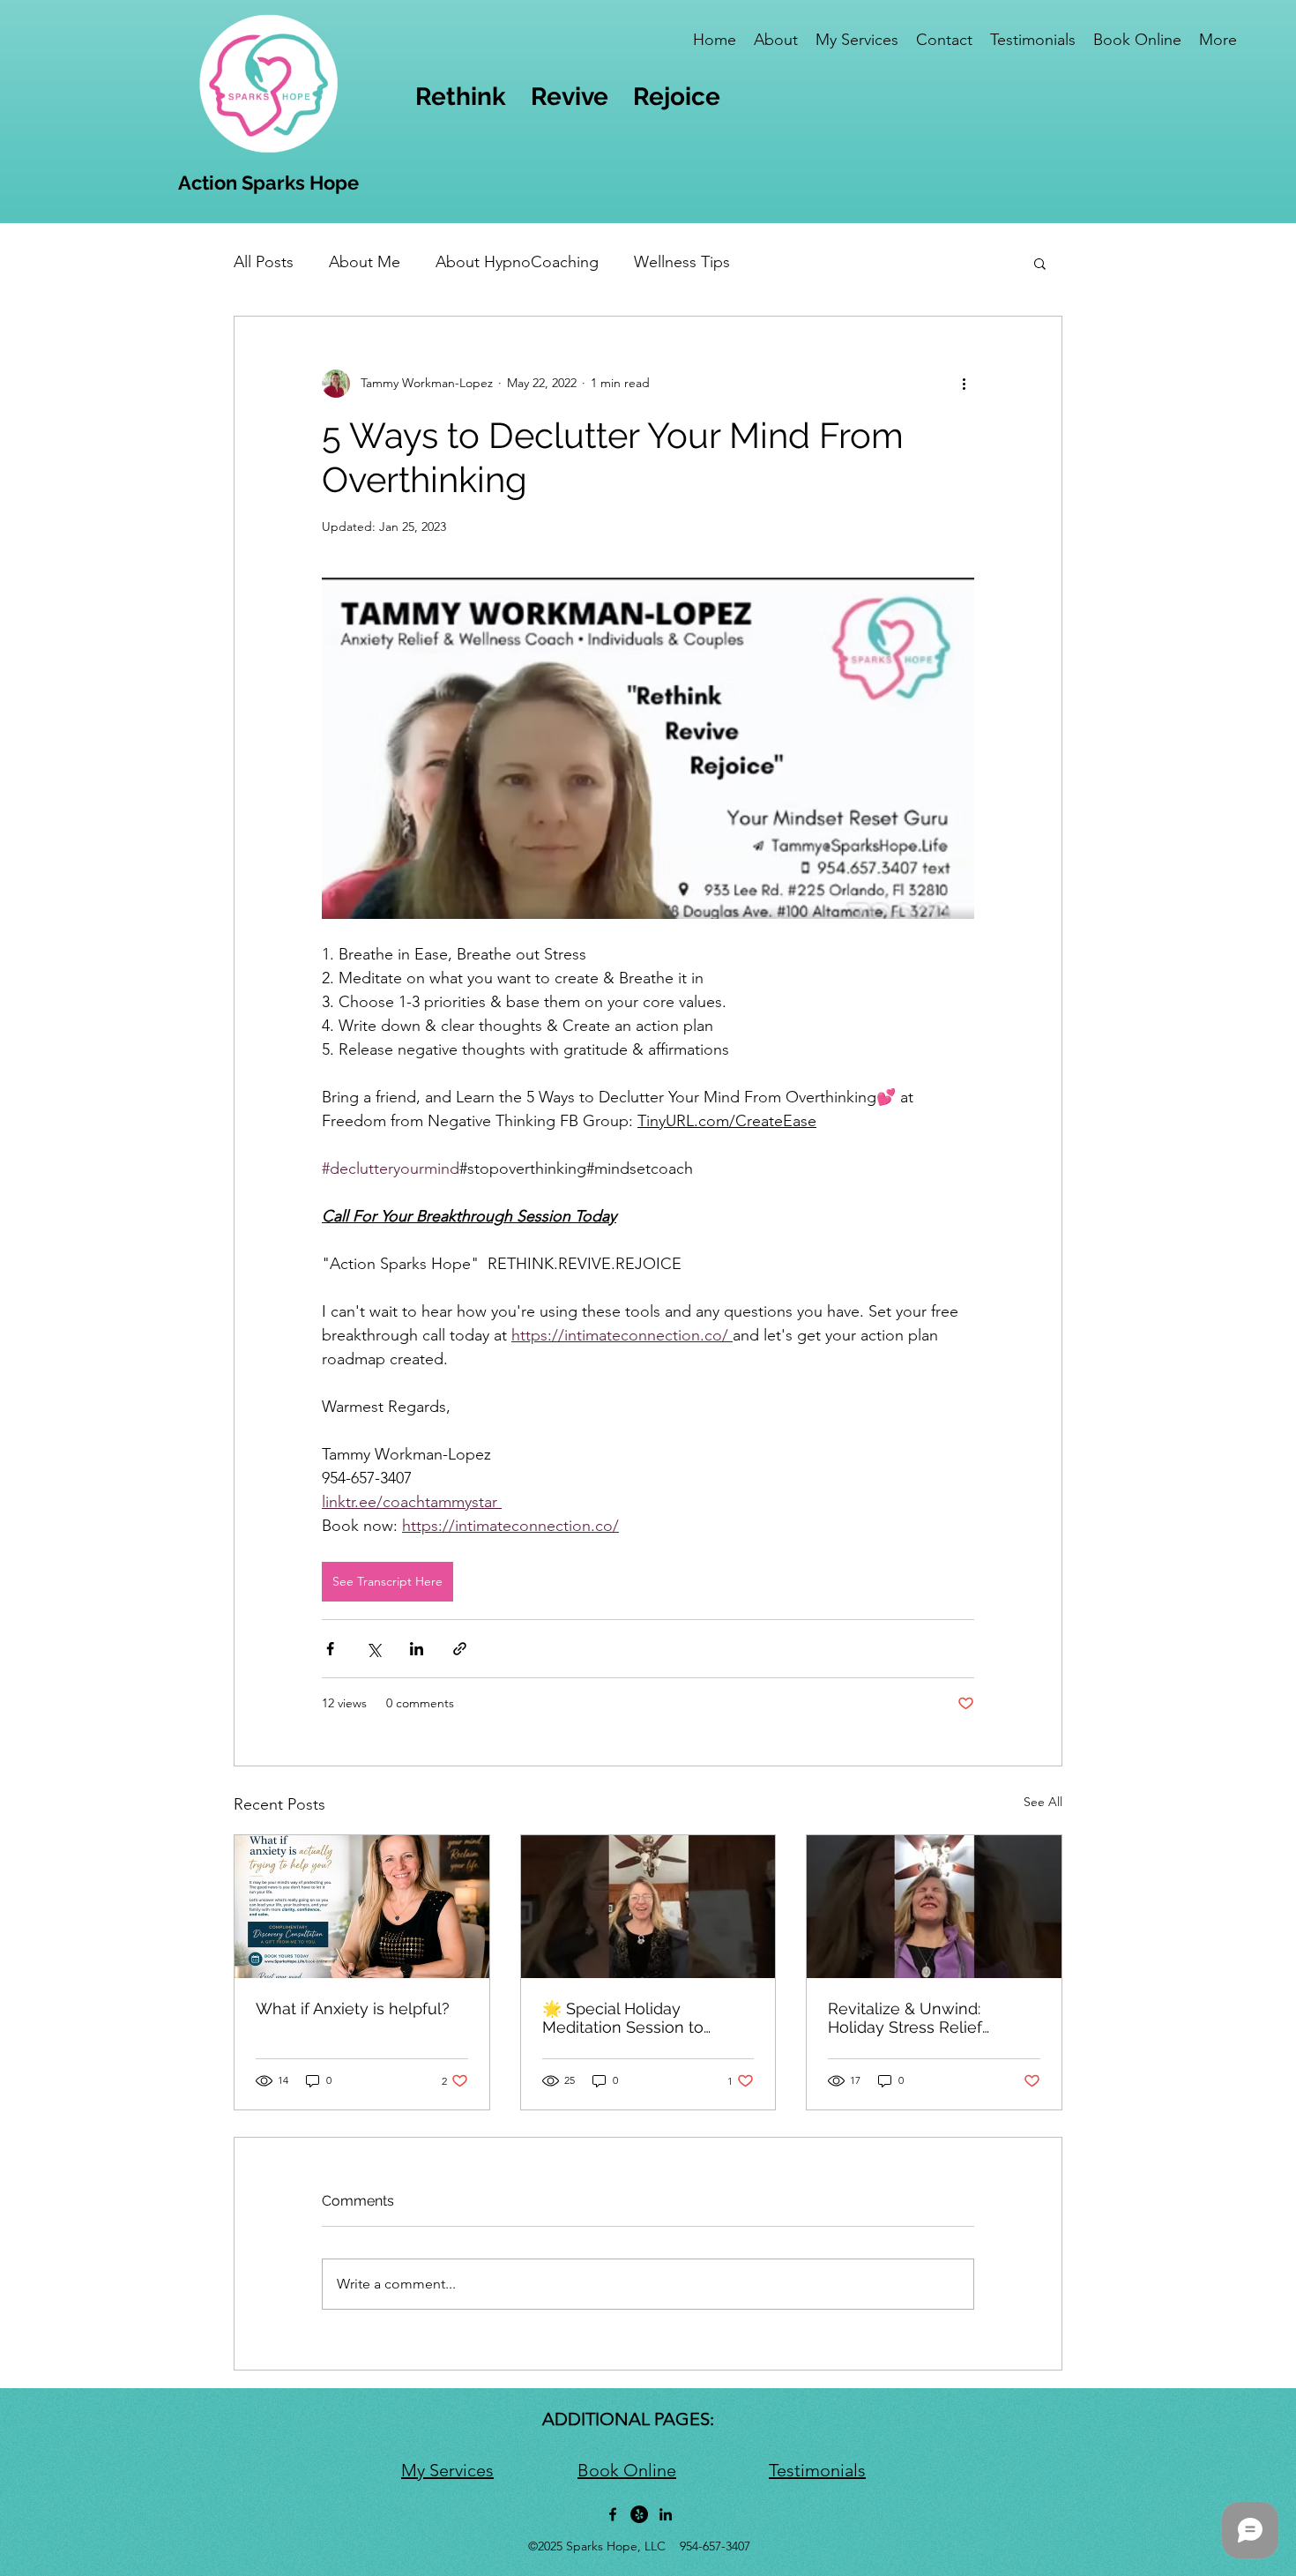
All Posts (264, 262)
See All (1043, 1802)
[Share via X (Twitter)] (373, 1649)
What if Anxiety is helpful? (353, 2009)
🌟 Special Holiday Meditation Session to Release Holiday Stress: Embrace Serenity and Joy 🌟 (641, 2018)
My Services (447, 2470)
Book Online (627, 2470)
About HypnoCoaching (517, 262)
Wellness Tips (682, 262)
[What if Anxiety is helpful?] (362, 1907)
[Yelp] (639, 2514)
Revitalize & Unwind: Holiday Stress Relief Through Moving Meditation (931, 2018)
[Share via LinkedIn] (417, 1649)
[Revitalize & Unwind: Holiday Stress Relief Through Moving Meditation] (934, 1907)
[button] (1040, 263)
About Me (365, 262)
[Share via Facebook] (330, 1649)
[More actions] (964, 384)
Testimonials (817, 2470)
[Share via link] (460, 1649)
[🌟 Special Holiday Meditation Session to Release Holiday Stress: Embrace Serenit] (648, 1907)
